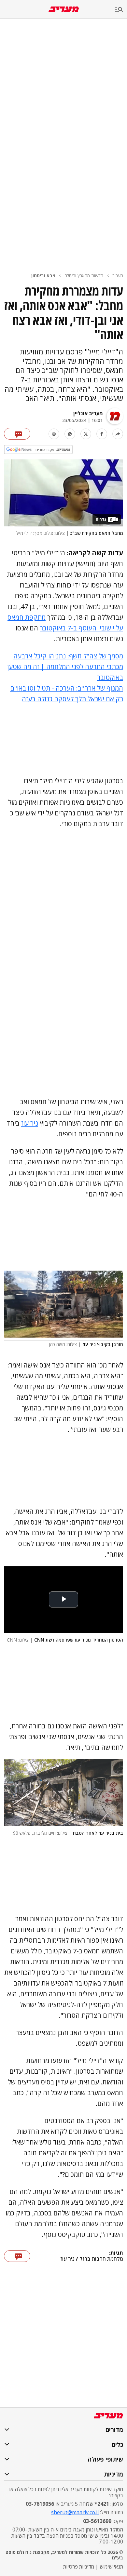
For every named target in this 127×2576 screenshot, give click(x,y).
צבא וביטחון (43, 276)
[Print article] (54, 434)
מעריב (118, 276)
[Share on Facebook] (102, 434)
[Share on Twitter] (86, 434)
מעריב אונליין (88, 413)
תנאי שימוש (111, 2567)
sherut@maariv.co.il (75, 2512)
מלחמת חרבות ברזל (101, 2259)
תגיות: (116, 2253)
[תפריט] (121, 10)
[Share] (118, 434)
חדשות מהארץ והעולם (84, 276)
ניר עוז (30, 1123)
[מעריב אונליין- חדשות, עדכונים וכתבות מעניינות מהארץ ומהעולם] (64, 9)
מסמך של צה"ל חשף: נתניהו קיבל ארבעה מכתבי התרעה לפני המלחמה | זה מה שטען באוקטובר (65, 667)
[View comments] (17, 434)
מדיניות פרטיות (79, 2567)
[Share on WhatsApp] (70, 434)
